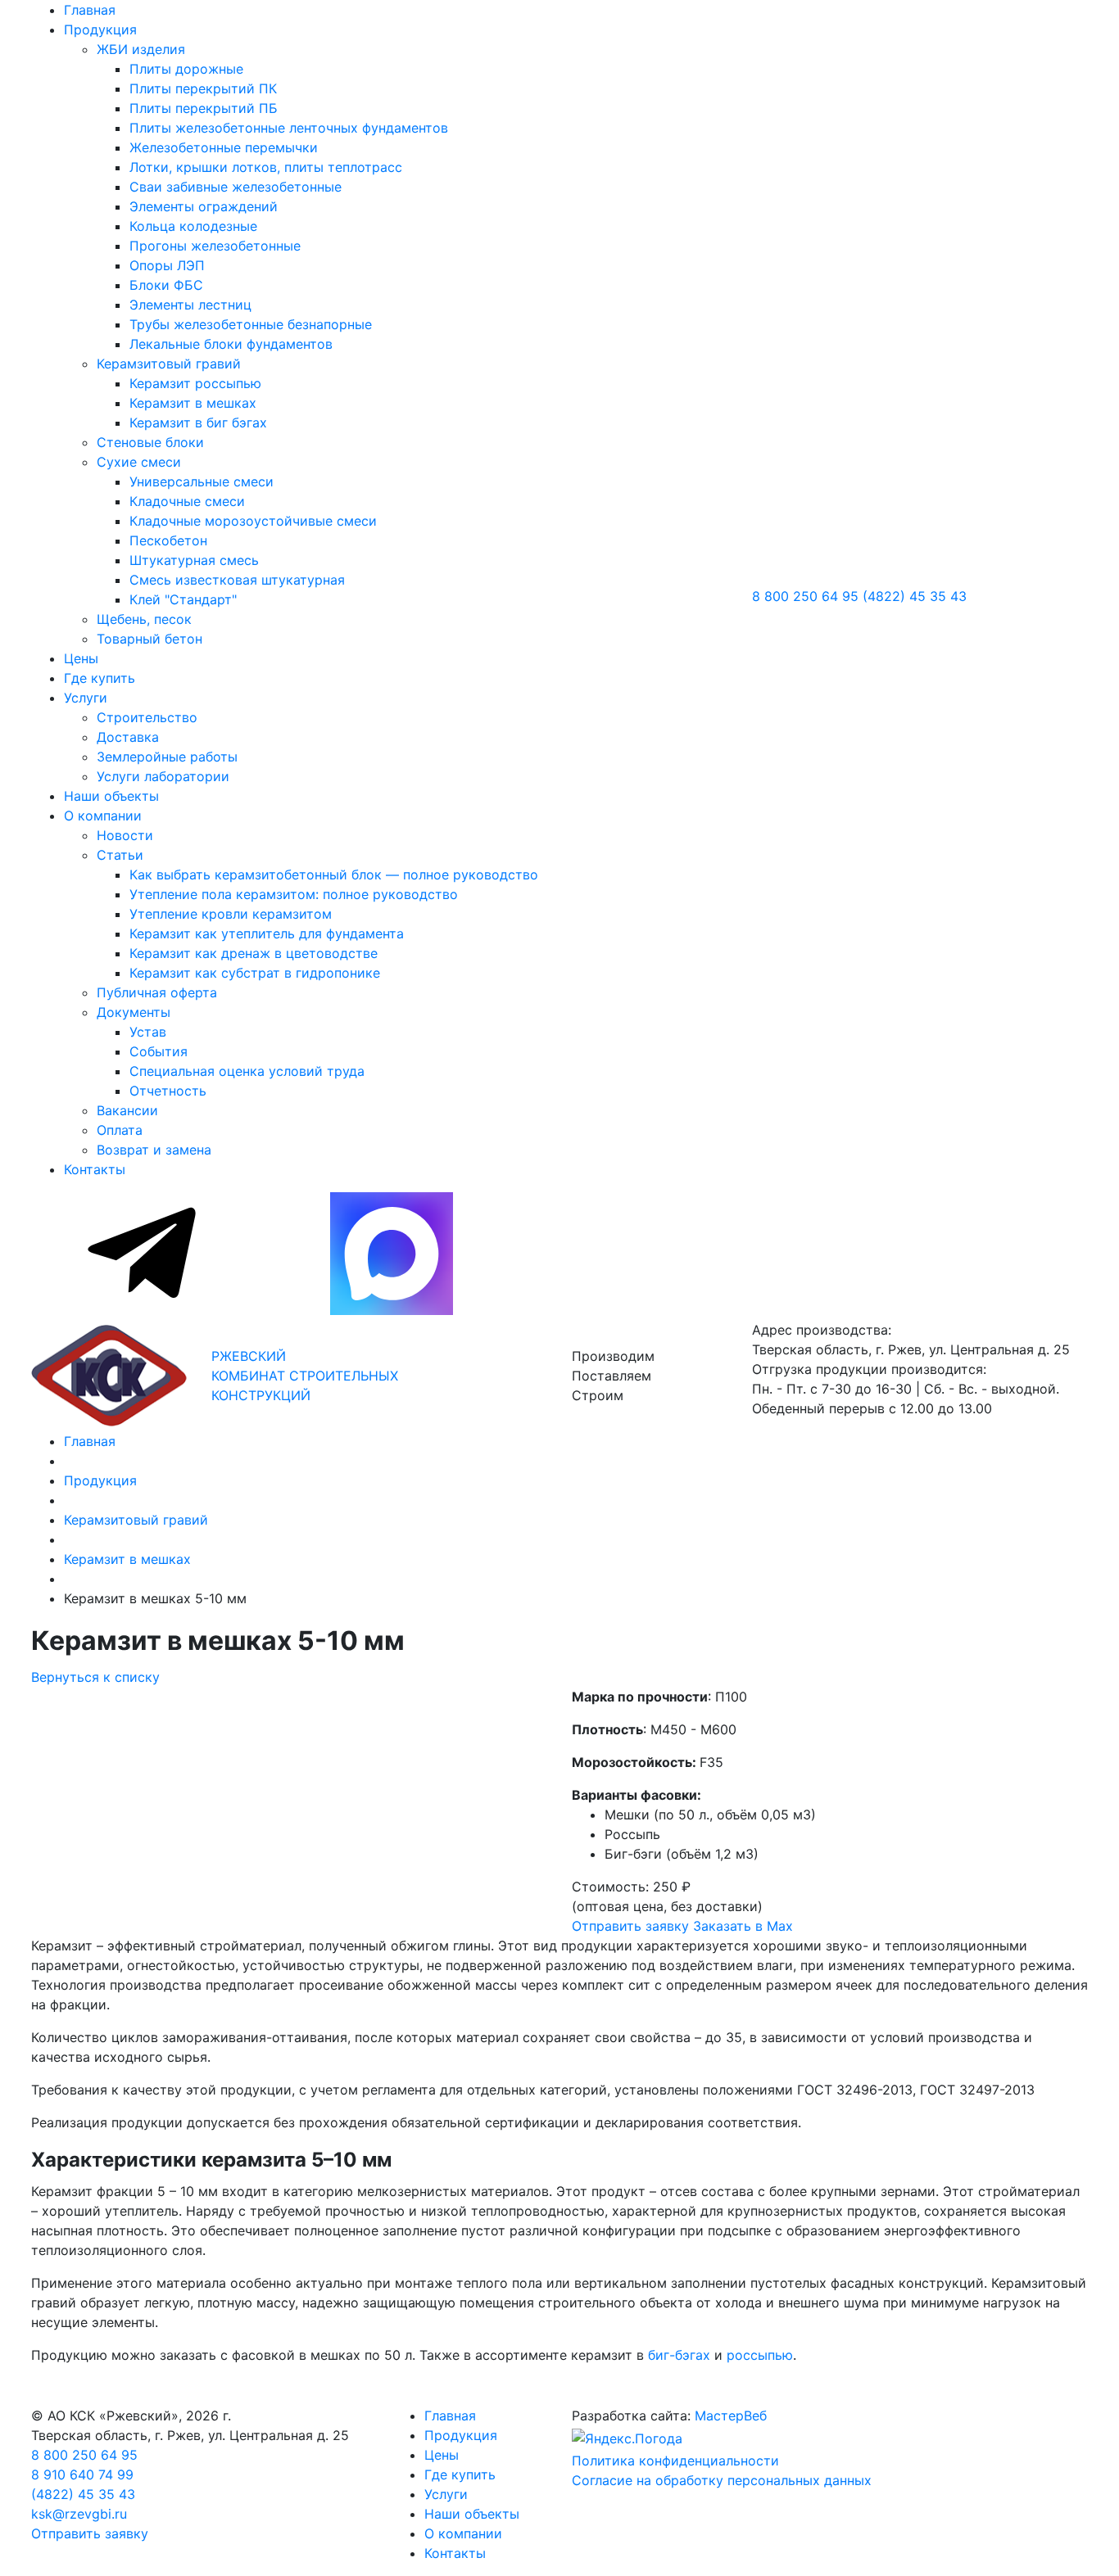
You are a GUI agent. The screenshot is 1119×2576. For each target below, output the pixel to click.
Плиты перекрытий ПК (203, 88)
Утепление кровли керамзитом (231, 914)
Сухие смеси (139, 462)
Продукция (100, 29)
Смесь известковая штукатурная (237, 580)
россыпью (760, 2355)
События (159, 1051)
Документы (134, 1012)
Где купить (100, 678)
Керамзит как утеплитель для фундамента (267, 933)
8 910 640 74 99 (82, 2474)
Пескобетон (168, 540)
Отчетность (168, 1091)
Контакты (95, 1169)
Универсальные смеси (202, 481)
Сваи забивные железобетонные (236, 187)
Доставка (128, 737)
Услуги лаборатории (163, 776)
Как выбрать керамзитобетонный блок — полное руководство (334, 874)
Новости (125, 835)
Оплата (120, 1130)
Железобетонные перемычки (224, 147)
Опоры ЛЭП (167, 265)
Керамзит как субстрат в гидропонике (255, 973)
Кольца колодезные (193, 226)
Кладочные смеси (187, 501)
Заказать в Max (743, 1926)
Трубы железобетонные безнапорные (251, 324)
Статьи (120, 855)
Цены (81, 658)
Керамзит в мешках (193, 403)
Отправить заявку (630, 1926)
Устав (148, 1032)
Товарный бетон (150, 639)
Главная (90, 10)
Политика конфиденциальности (675, 2461)
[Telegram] (144, 1310)
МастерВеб (731, 2416)
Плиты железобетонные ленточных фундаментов (289, 128)
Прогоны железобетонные (215, 246)
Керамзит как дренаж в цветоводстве (254, 953)
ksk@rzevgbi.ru (79, 2514)
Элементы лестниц (190, 305)
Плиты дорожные (186, 69)
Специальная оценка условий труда (247, 1071)
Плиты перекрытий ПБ (204, 108)
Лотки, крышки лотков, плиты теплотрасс (266, 167)
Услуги (86, 698)
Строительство (147, 717)
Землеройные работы (167, 757)
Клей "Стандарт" (183, 599)
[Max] (392, 1310)
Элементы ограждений (204, 206)
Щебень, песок (144, 619)
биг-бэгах (679, 2355)
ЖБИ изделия (141, 49)
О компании (103, 816)
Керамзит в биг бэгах (198, 423)
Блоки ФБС (166, 285)
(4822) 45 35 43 (915, 596)
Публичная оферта (157, 992)
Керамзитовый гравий (169, 364)
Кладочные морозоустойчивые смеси (253, 521)
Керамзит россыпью (195, 383)
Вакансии (127, 1110)
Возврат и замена (154, 1150)
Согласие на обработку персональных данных (722, 2480)
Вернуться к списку (95, 1677)
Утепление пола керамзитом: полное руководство (294, 894)
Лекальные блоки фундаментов (231, 344)
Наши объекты (111, 796)
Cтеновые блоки (150, 442)
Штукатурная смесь (194, 560)
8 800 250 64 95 (805, 596)
